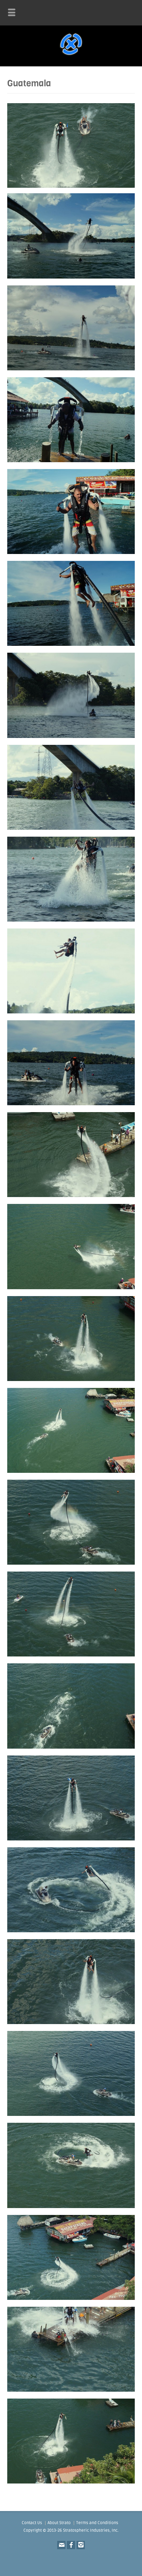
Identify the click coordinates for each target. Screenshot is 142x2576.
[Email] (61, 2545)
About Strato (59, 2523)
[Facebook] (71, 2545)
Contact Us (32, 2523)
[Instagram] (81, 2545)
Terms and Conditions (97, 2523)
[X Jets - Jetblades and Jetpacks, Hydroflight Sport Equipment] (71, 56)
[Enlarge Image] (71, 195)
